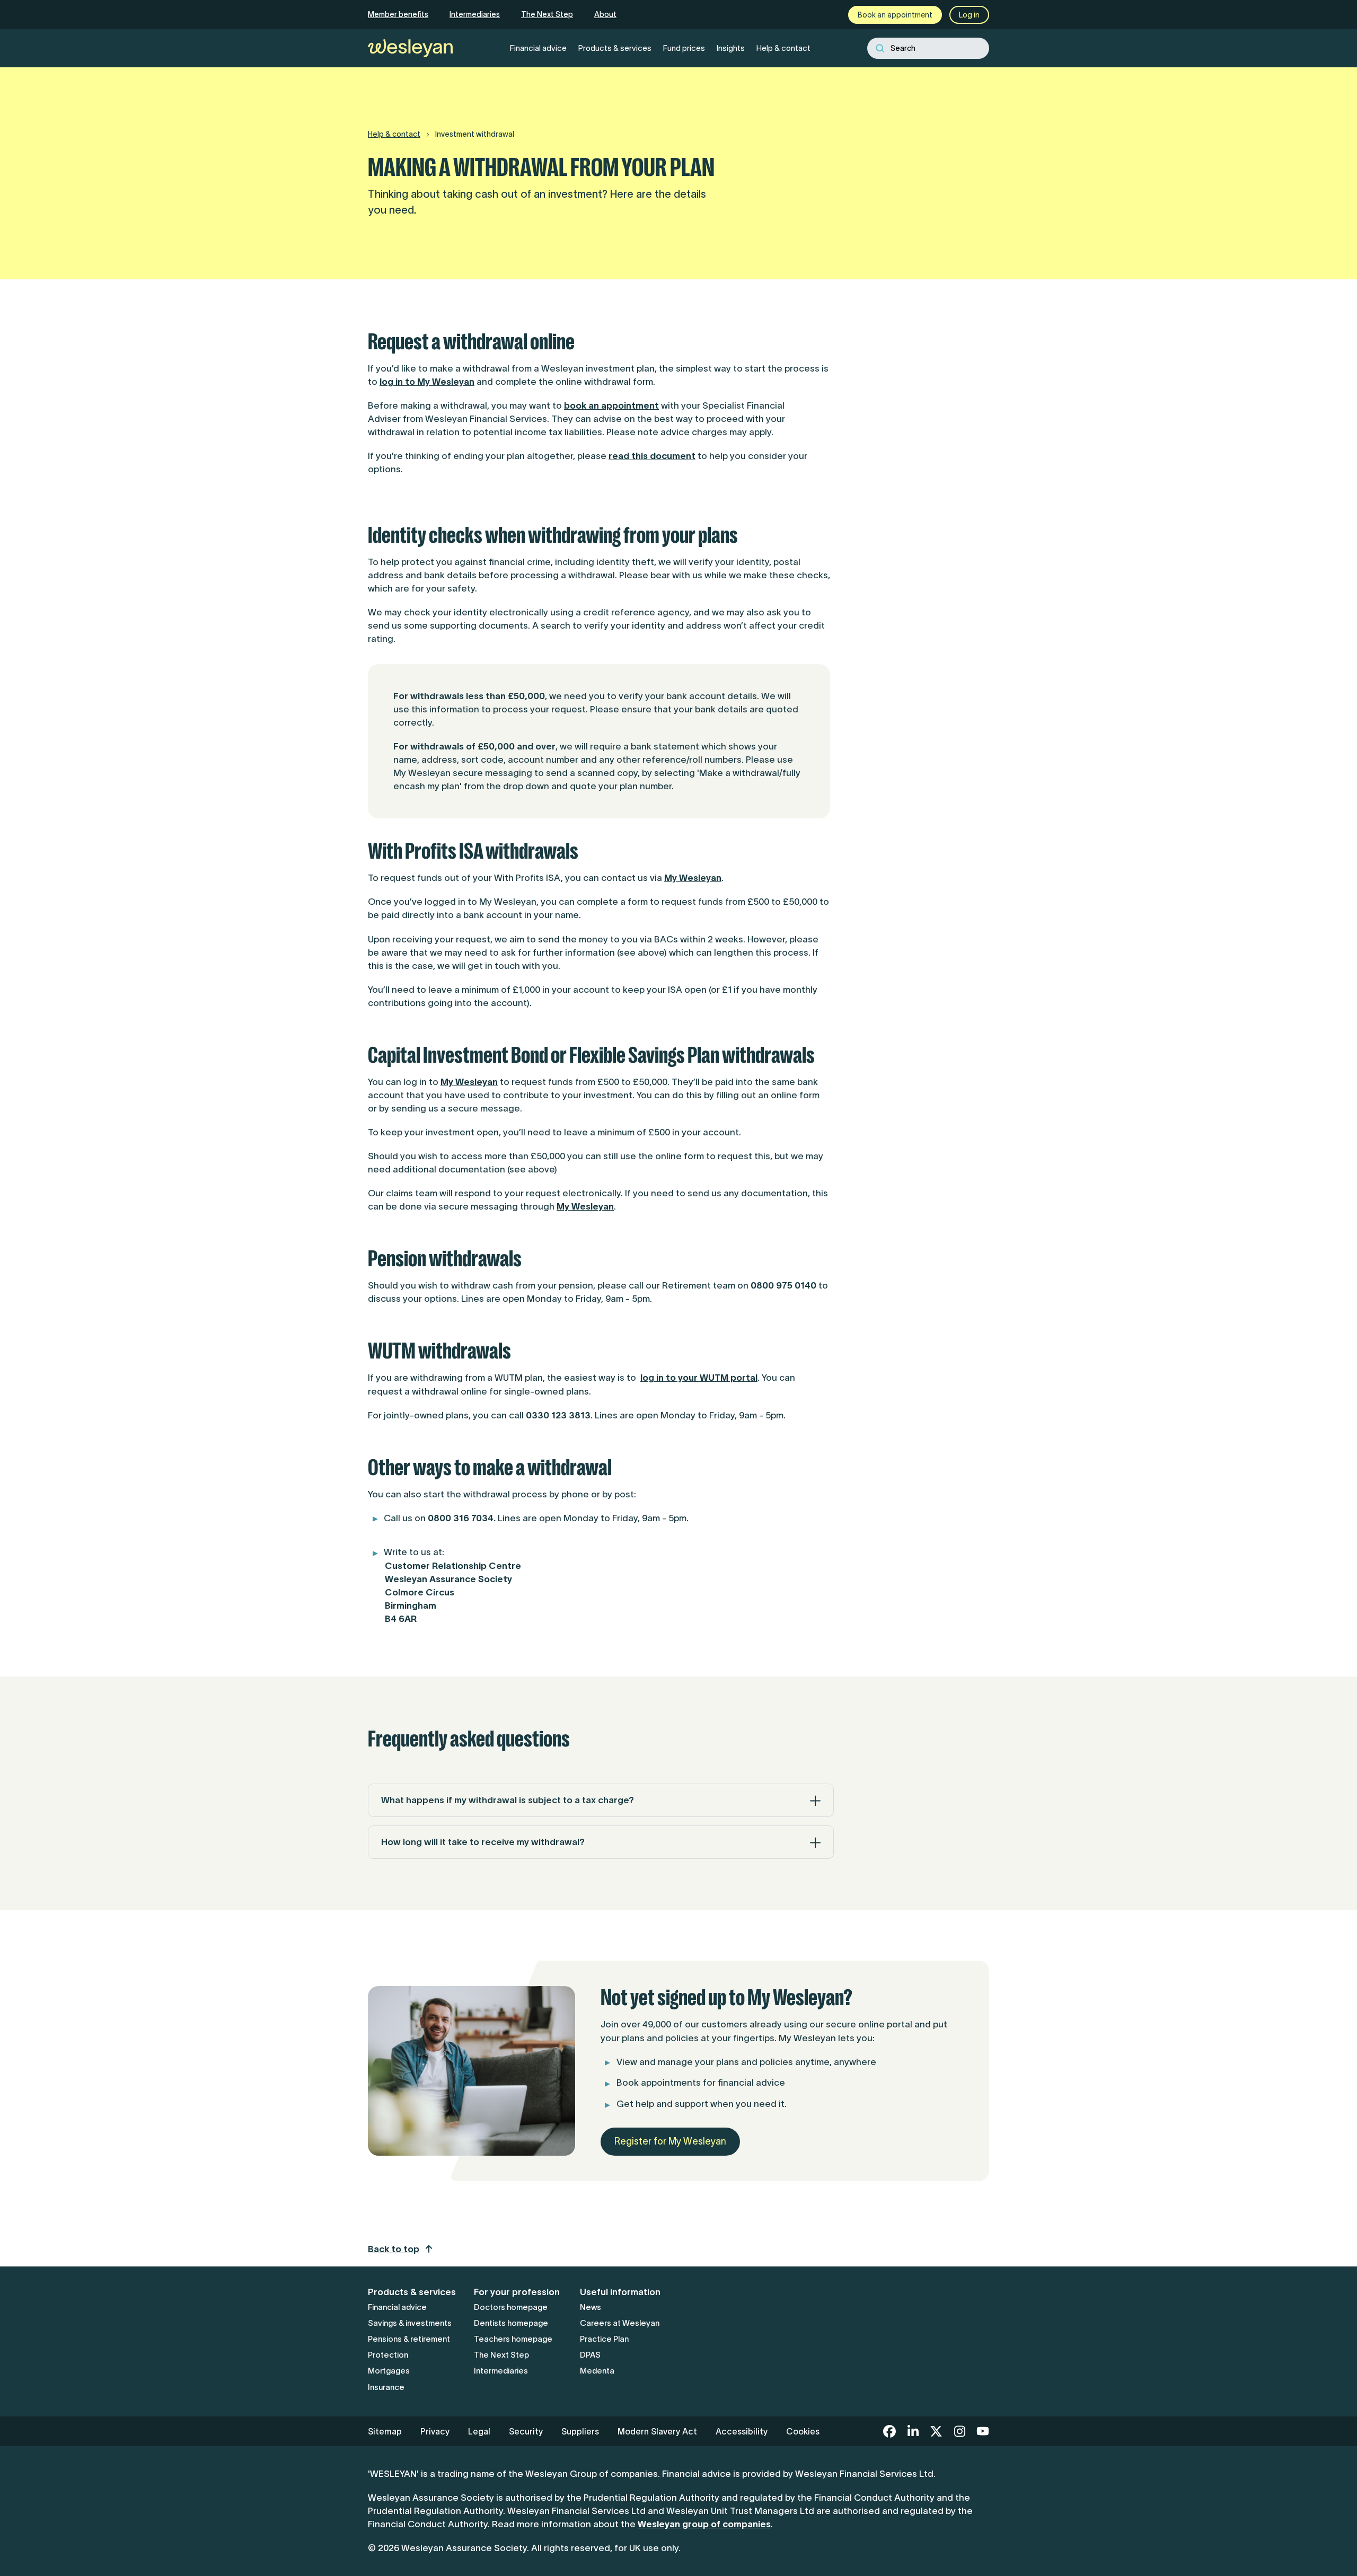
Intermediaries (475, 14)
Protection (388, 2355)
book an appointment (611, 405)
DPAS (590, 2355)
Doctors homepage (511, 2307)
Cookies (803, 2431)
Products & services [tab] (615, 48)
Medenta (597, 2371)
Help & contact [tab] (783, 48)
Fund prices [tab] (684, 48)
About (605, 14)
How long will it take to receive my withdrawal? (483, 1842)
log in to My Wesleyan (427, 382)
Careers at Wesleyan (620, 2323)
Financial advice (397, 2307)
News (591, 2307)
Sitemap (385, 2431)
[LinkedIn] (913, 2431)
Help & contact (394, 134)
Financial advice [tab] (538, 48)
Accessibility (742, 2431)
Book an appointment (895, 15)
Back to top (394, 2249)
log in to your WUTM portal (699, 1378)
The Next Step (547, 14)
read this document (652, 456)
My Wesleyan (693, 878)
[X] (936, 2431)
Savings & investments (410, 2323)
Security (526, 2431)
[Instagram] (959, 2431)
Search (903, 48)
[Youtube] (983, 2431)
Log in (969, 15)
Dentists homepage (511, 2323)
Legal (479, 2431)
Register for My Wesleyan (670, 2141)
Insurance (386, 2387)
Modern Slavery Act (657, 2431)
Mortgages (389, 2371)
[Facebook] (889, 2431)
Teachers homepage (513, 2339)
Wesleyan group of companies (704, 2524)
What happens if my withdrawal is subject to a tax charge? (508, 1800)
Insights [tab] (731, 48)
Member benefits (398, 14)
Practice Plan (604, 2339)
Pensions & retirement (409, 2339)
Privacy (435, 2431)
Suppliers (580, 2431)
